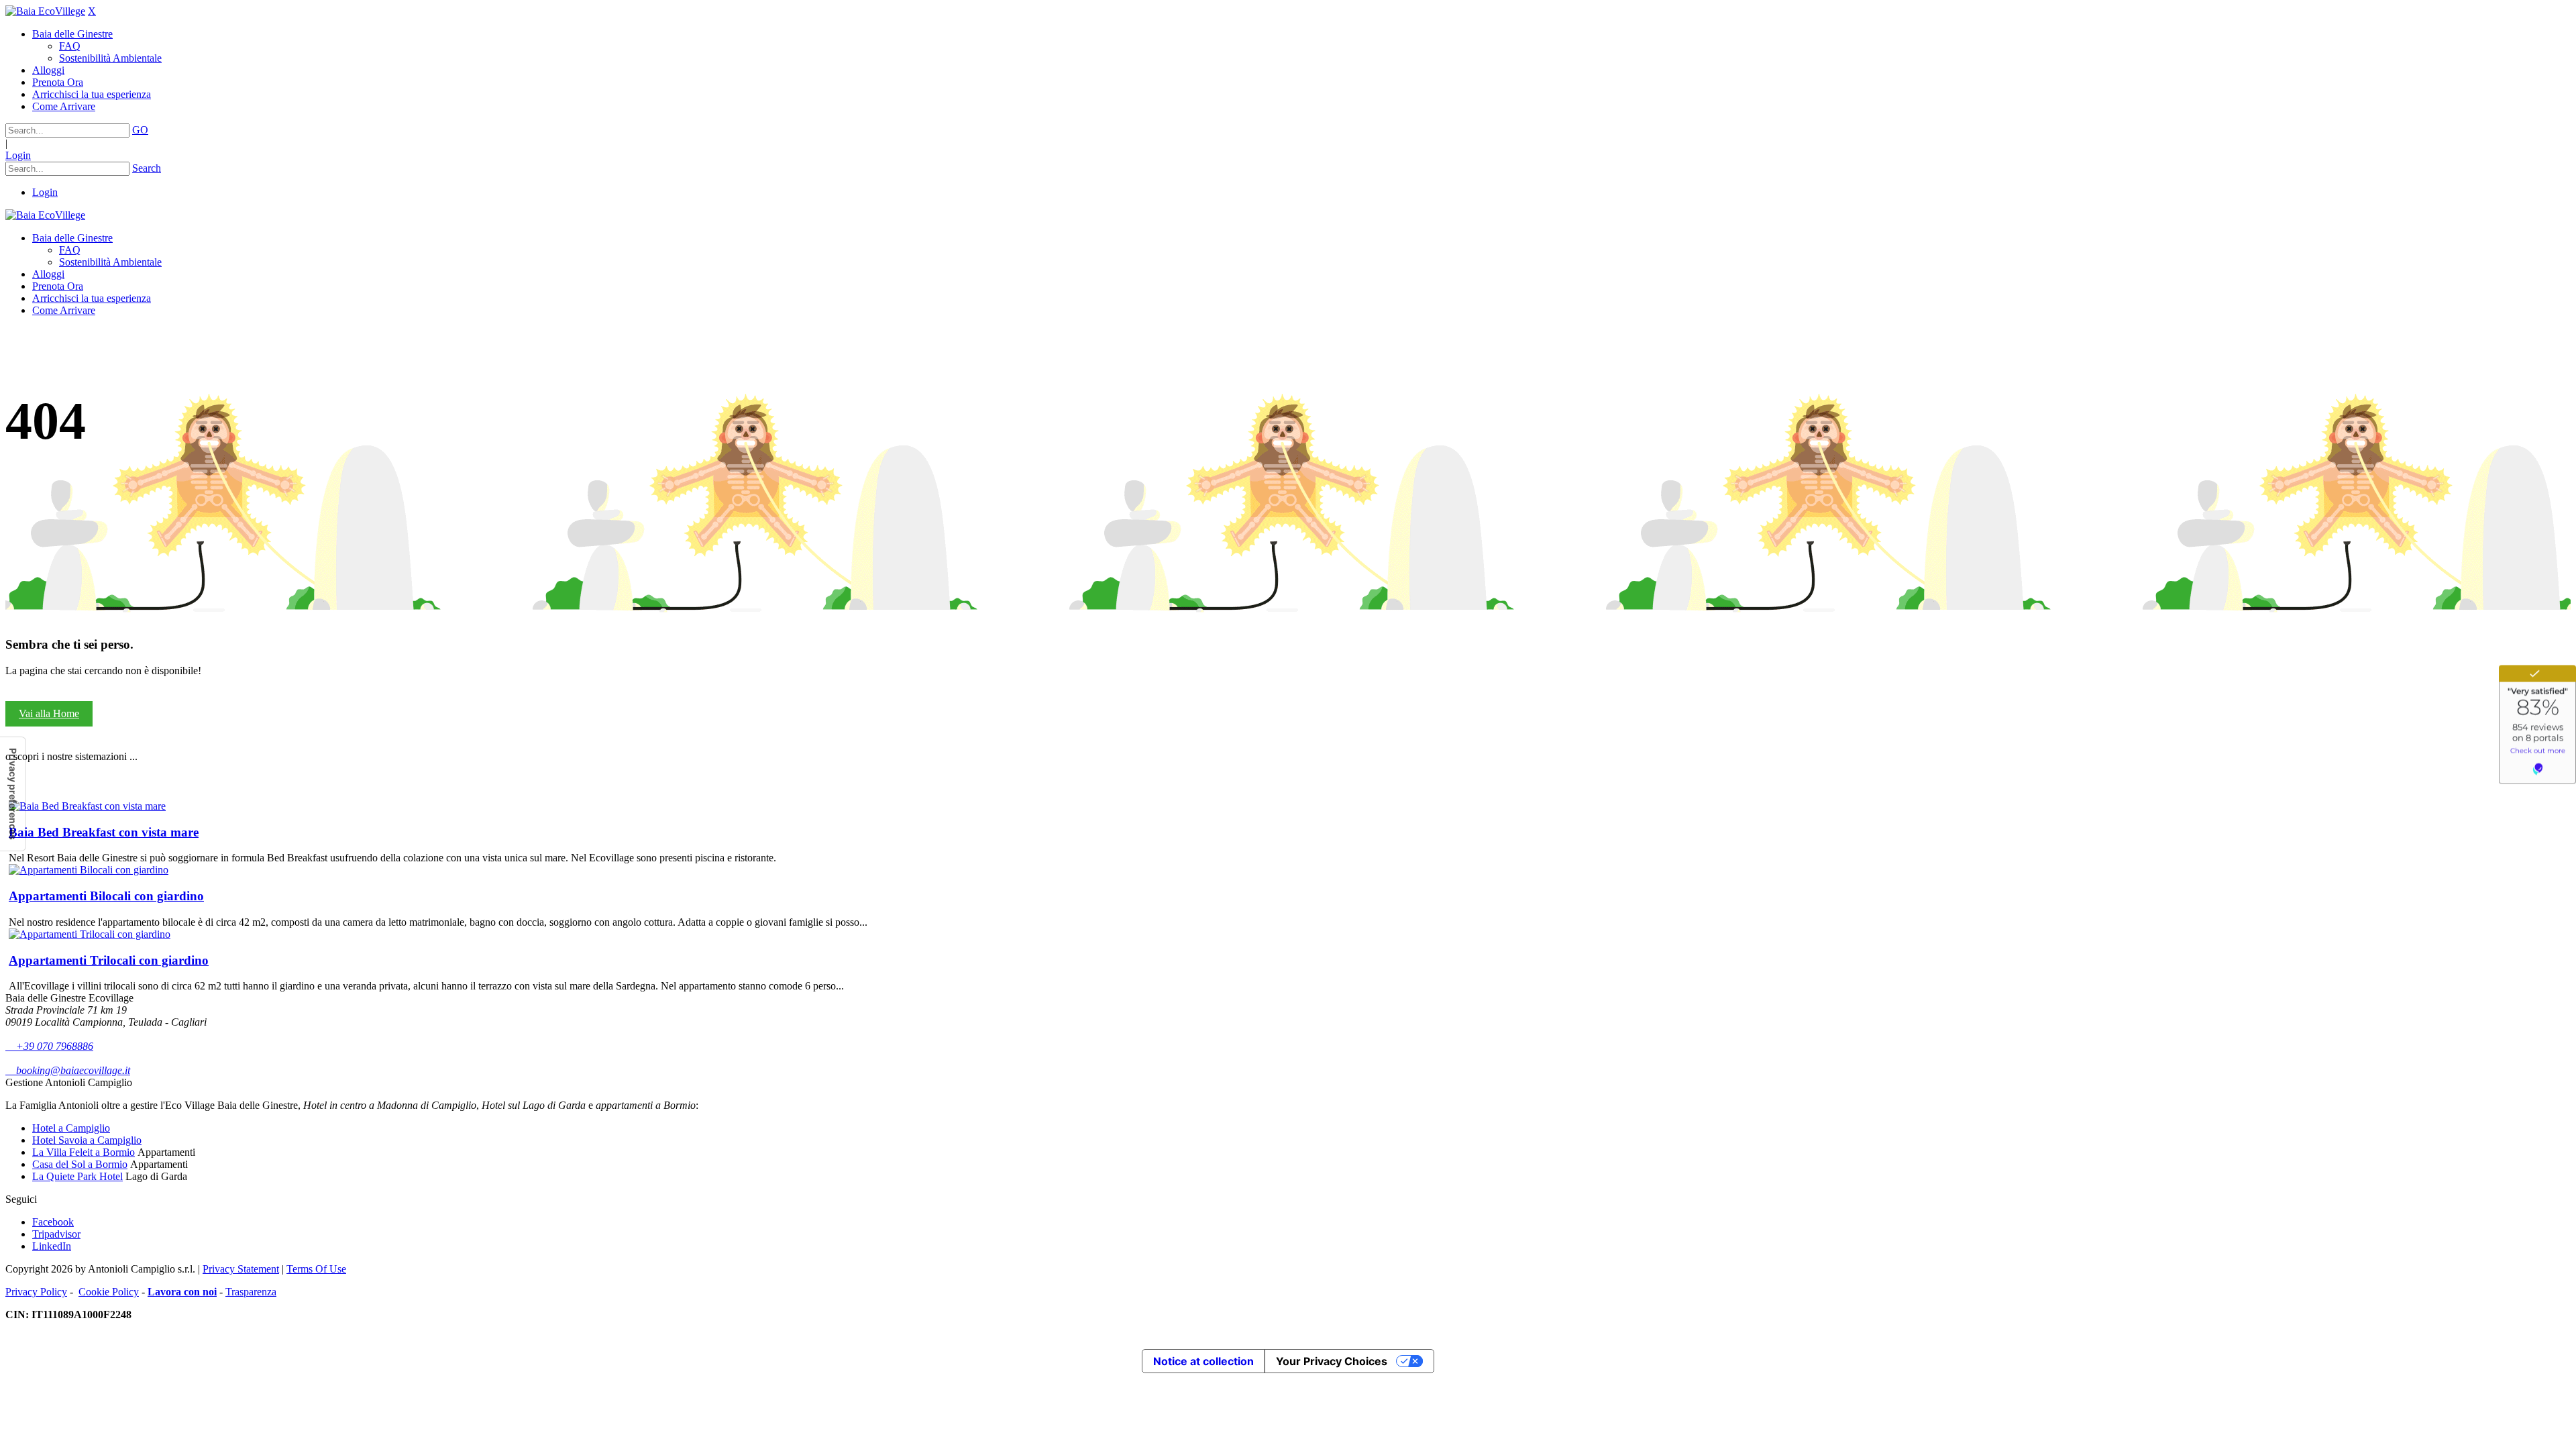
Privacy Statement (241, 1269)
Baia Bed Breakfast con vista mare (104, 832)
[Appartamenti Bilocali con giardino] (89, 870)
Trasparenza (251, 1292)
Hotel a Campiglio (71, 1128)
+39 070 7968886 (49, 1046)
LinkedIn (52, 1246)
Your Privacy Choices (1332, 1361)
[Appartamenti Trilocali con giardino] (90, 934)
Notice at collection (1203, 1361)
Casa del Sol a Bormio (80, 1164)
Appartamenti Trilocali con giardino (109, 960)
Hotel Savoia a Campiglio (87, 1140)
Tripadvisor (56, 1234)
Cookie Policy (109, 1292)
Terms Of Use (316, 1269)
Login (18, 155)
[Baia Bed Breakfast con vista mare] (87, 806)
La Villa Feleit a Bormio (84, 1152)
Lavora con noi (182, 1292)
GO (140, 130)
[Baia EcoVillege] (45, 11)
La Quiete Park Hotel (77, 1176)
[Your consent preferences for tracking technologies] (13, 794)
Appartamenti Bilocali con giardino (106, 896)
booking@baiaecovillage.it (68, 1070)
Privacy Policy (36, 1292)
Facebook (53, 1222)
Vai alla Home (49, 713)
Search (147, 168)
